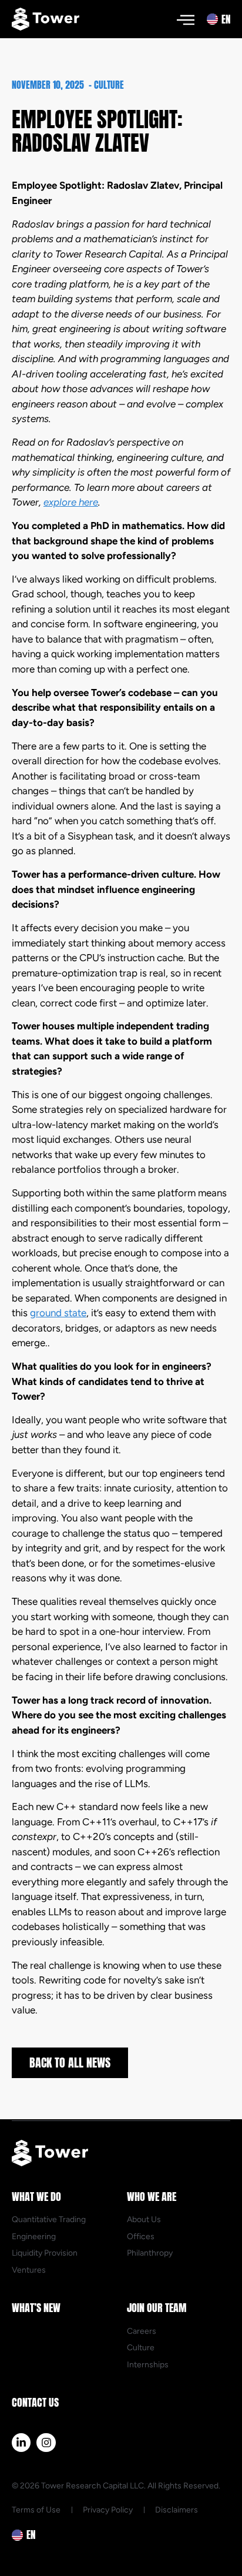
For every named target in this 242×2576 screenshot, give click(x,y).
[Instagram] (46, 2443)
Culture (109, 85)
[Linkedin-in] (21, 2443)
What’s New (36, 2308)
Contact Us (35, 2402)
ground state (58, 1313)
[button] (185, 19)
